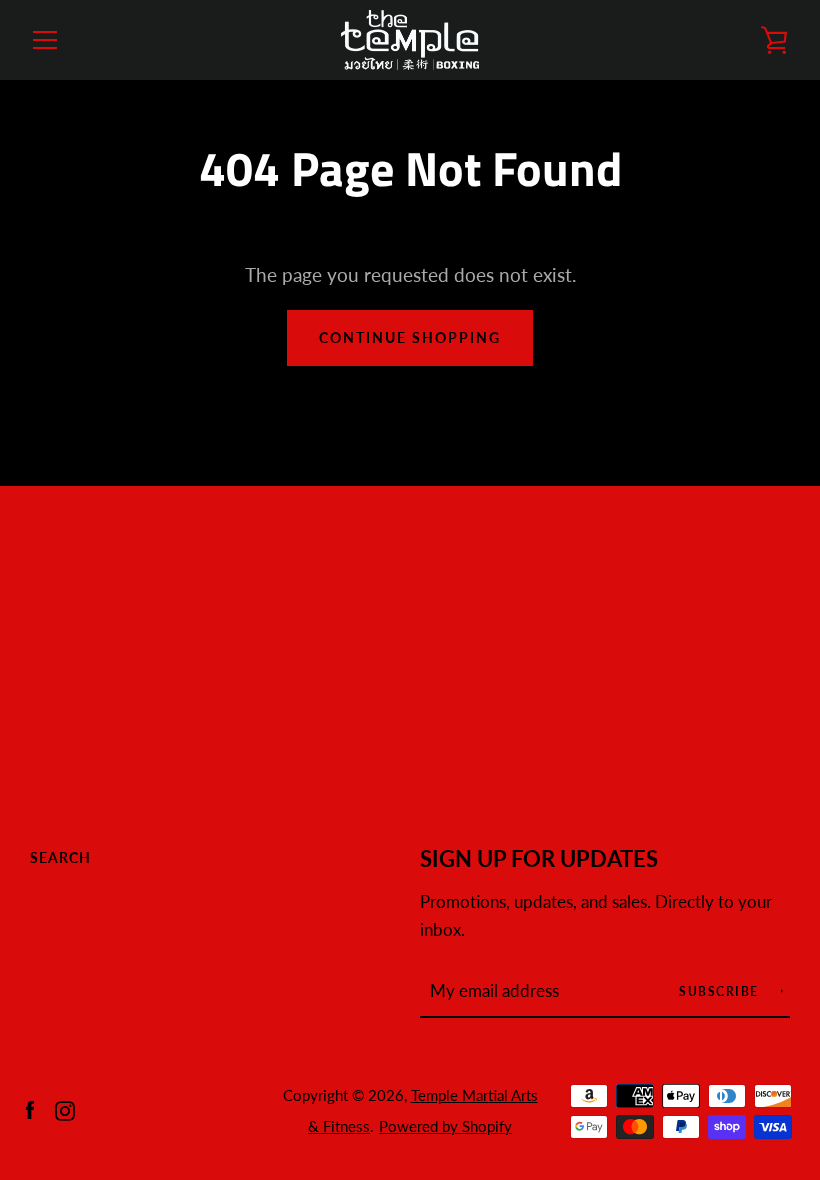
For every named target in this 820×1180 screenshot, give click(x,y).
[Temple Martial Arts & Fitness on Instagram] (65, 1108)
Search (60, 857)
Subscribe (721, 991)
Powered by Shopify (445, 1126)
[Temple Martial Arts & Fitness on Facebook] (30, 1108)
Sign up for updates (539, 859)
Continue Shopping (410, 337)
